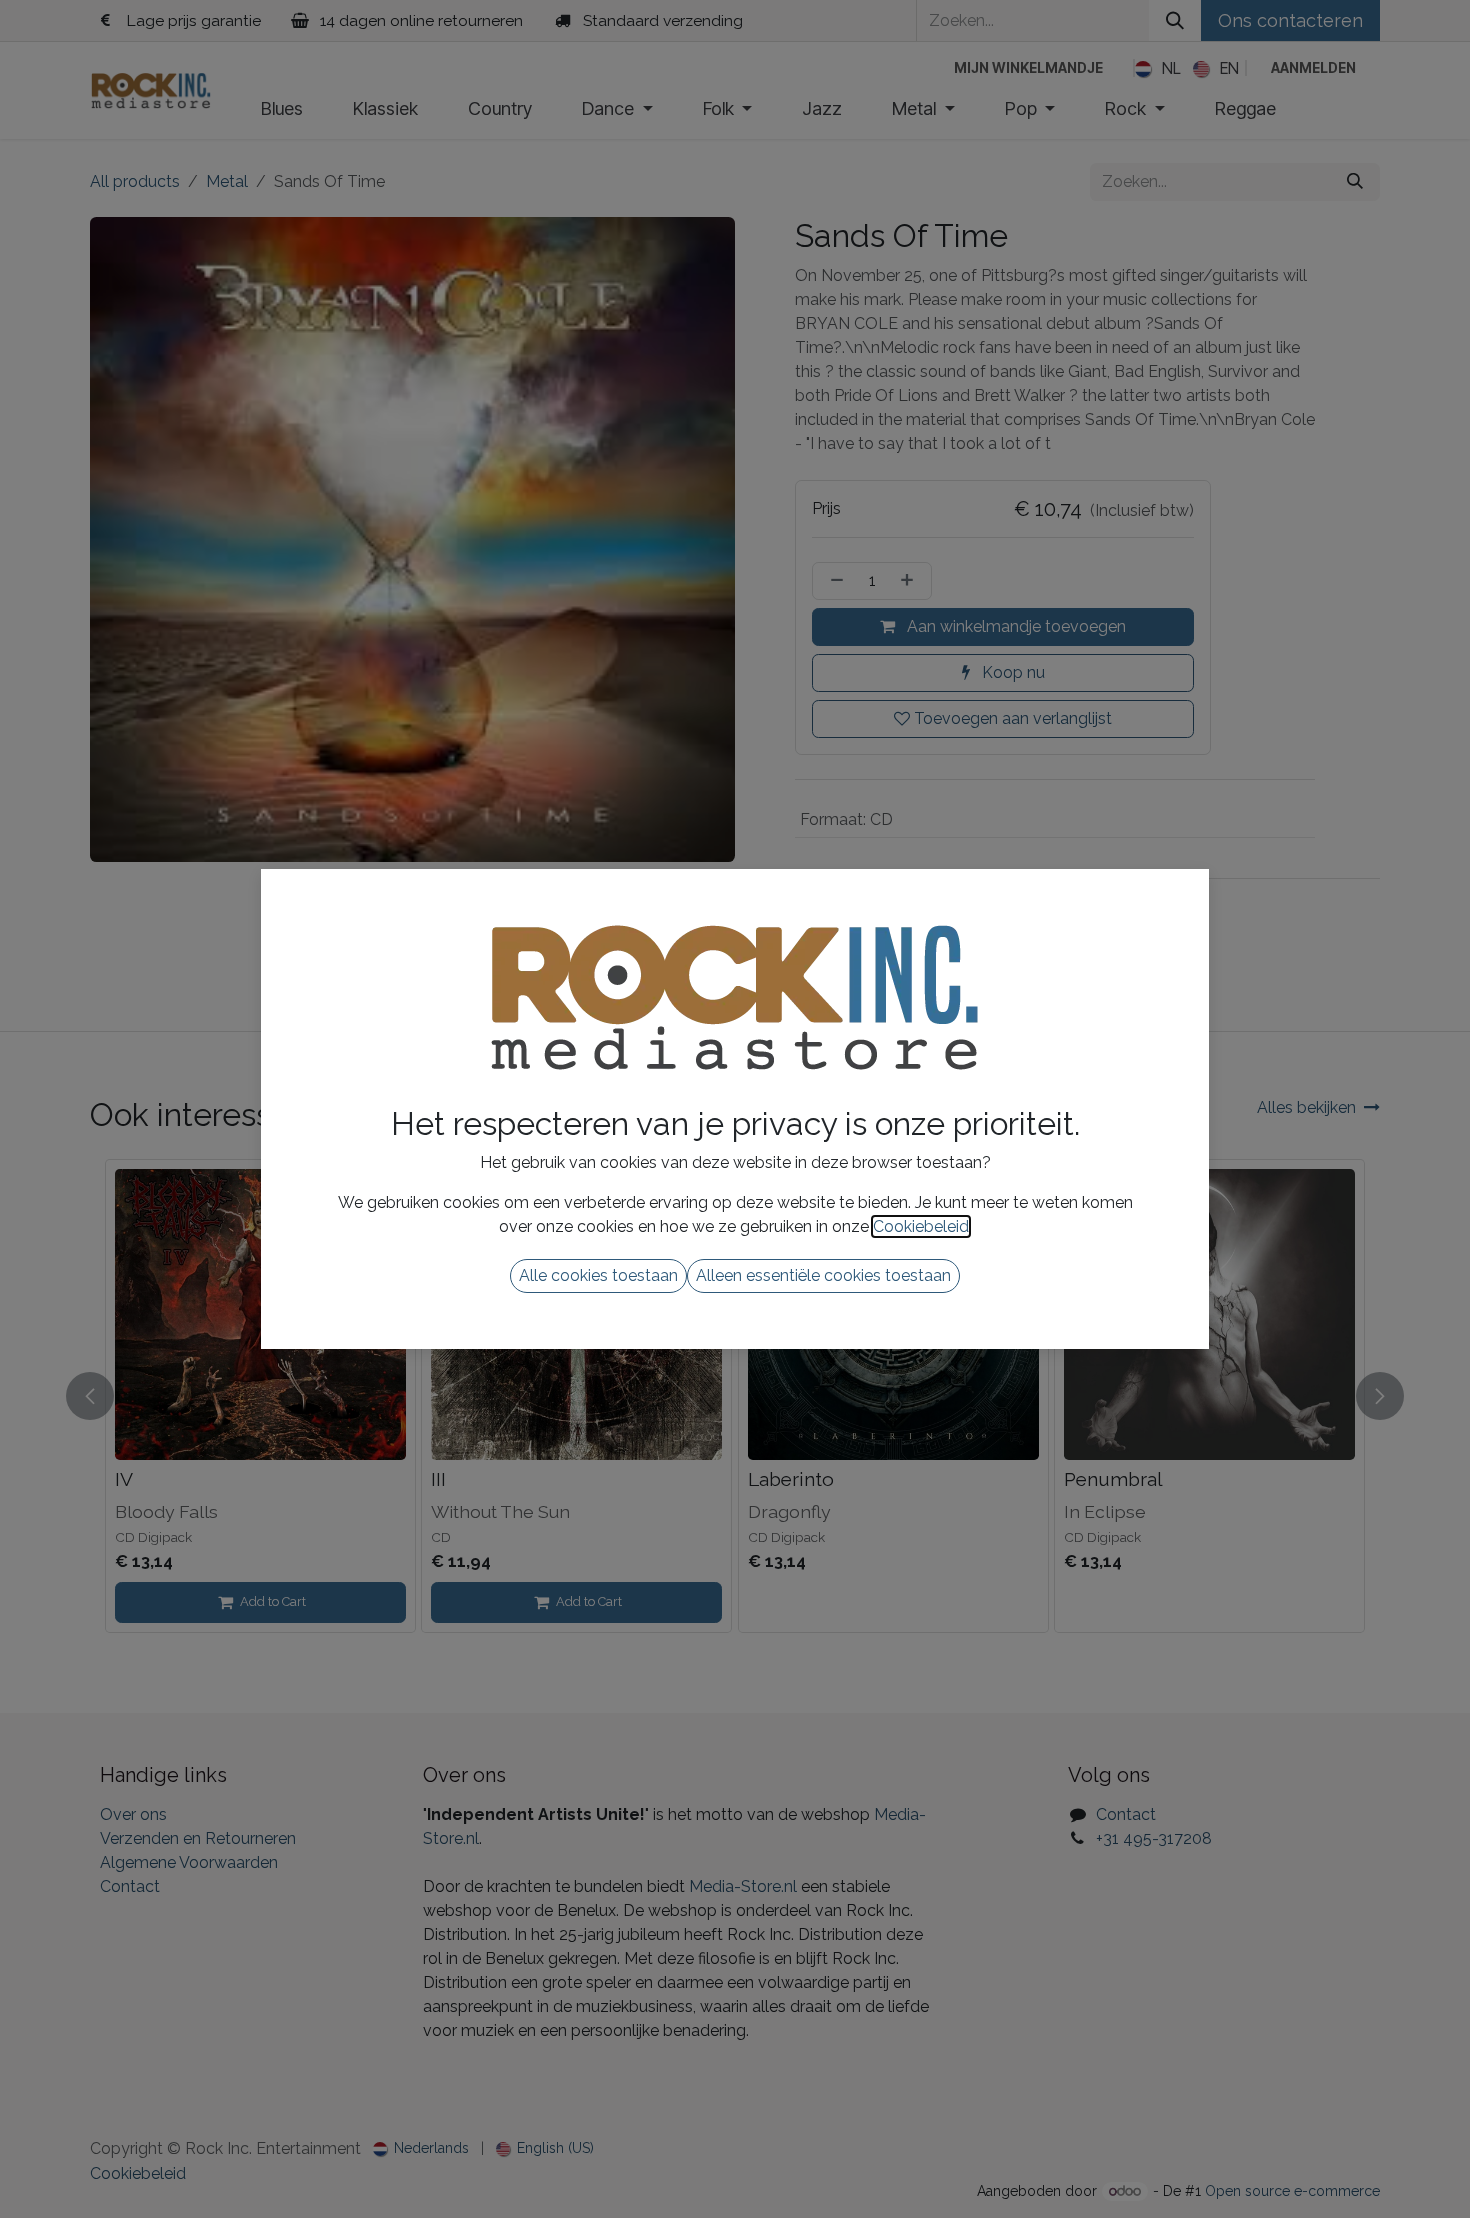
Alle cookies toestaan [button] (598, 1275)
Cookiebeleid (921, 1226)
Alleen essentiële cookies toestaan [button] (823, 1275)
